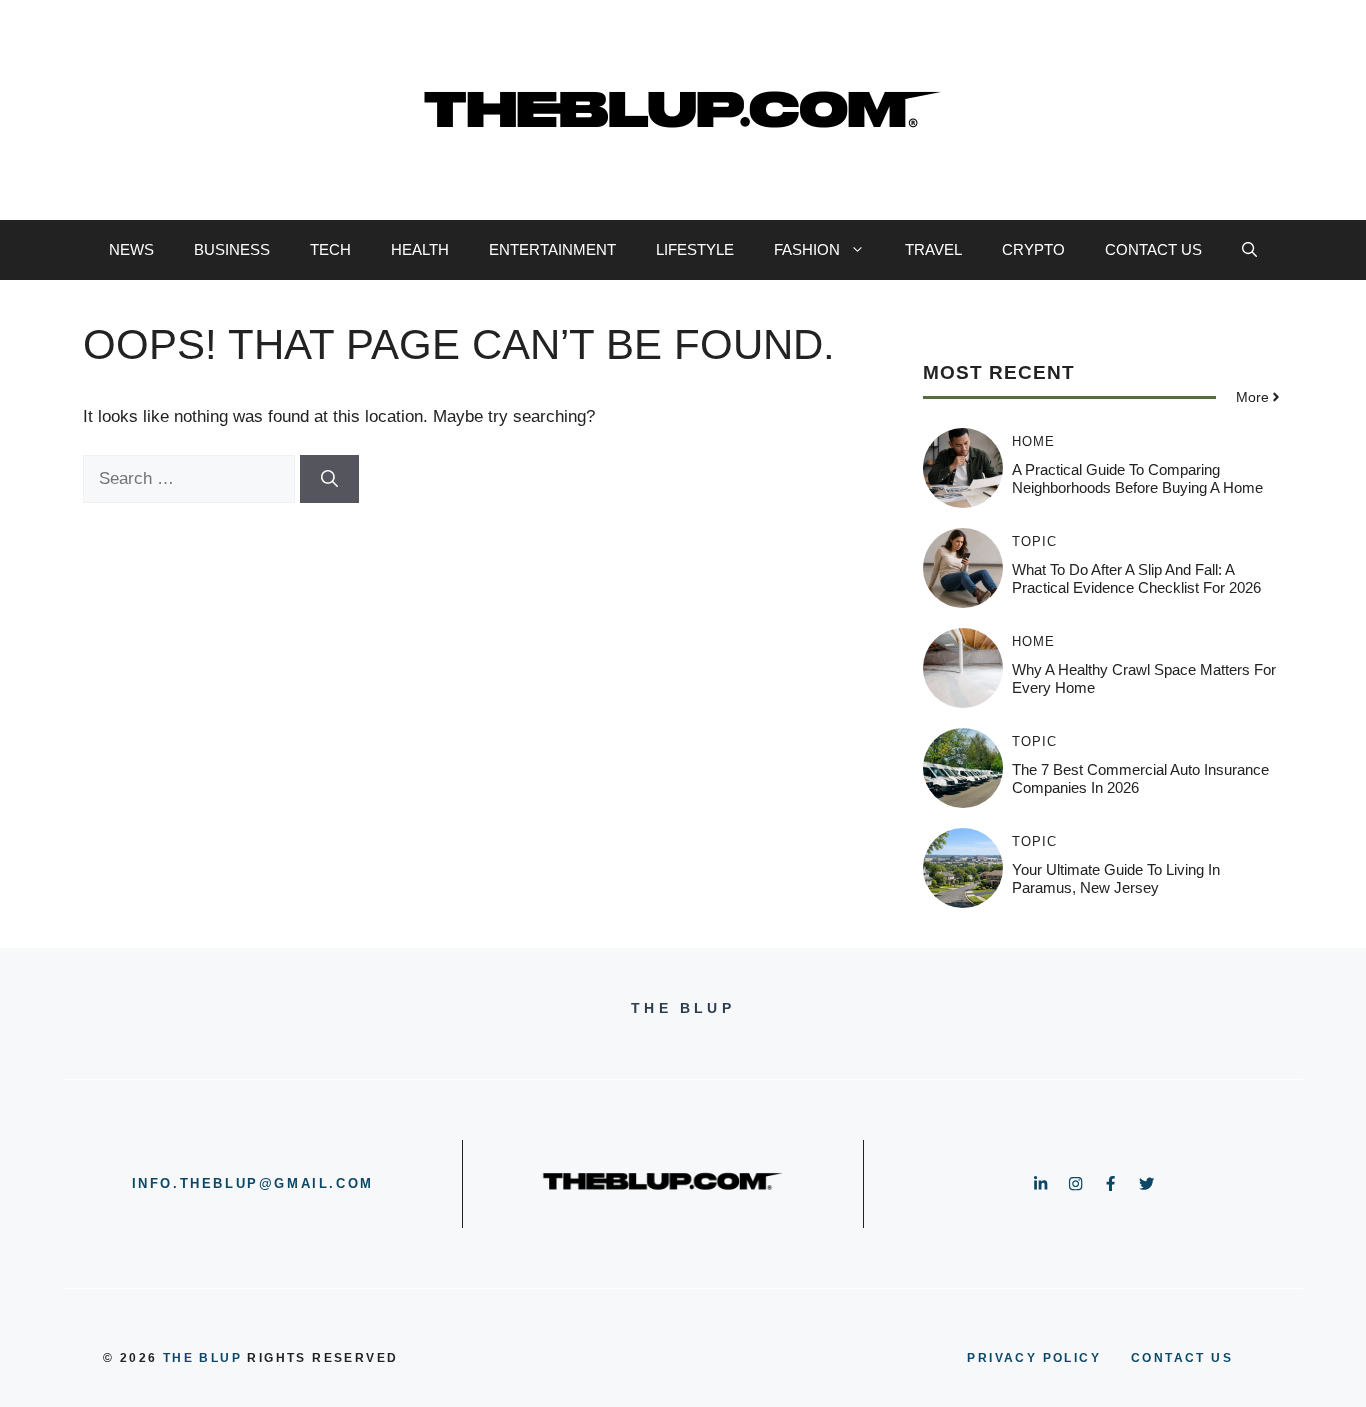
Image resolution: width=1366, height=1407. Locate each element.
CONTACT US (1153, 249)
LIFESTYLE (695, 249)
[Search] (329, 479)
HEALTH (420, 249)
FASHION (807, 249)
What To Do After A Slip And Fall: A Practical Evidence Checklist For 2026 (1136, 578)
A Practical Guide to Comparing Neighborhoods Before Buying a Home (1137, 478)
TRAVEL (933, 249)
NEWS (131, 249)
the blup (202, 1358)
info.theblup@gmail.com (253, 1183)
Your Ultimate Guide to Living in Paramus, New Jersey (1116, 878)
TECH (330, 249)
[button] (1249, 250)
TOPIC (1034, 541)
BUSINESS (232, 249)
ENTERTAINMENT (552, 249)
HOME (1033, 441)
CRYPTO (1033, 249)
